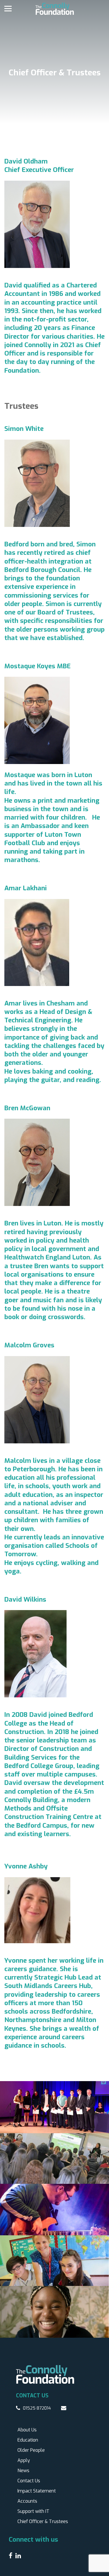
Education (28, 2440)
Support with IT (33, 2511)
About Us (27, 2430)
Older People (31, 2450)
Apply (24, 2460)
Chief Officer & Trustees (43, 2521)
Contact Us (29, 2481)
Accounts (27, 2501)
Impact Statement (37, 2491)
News (23, 2471)
